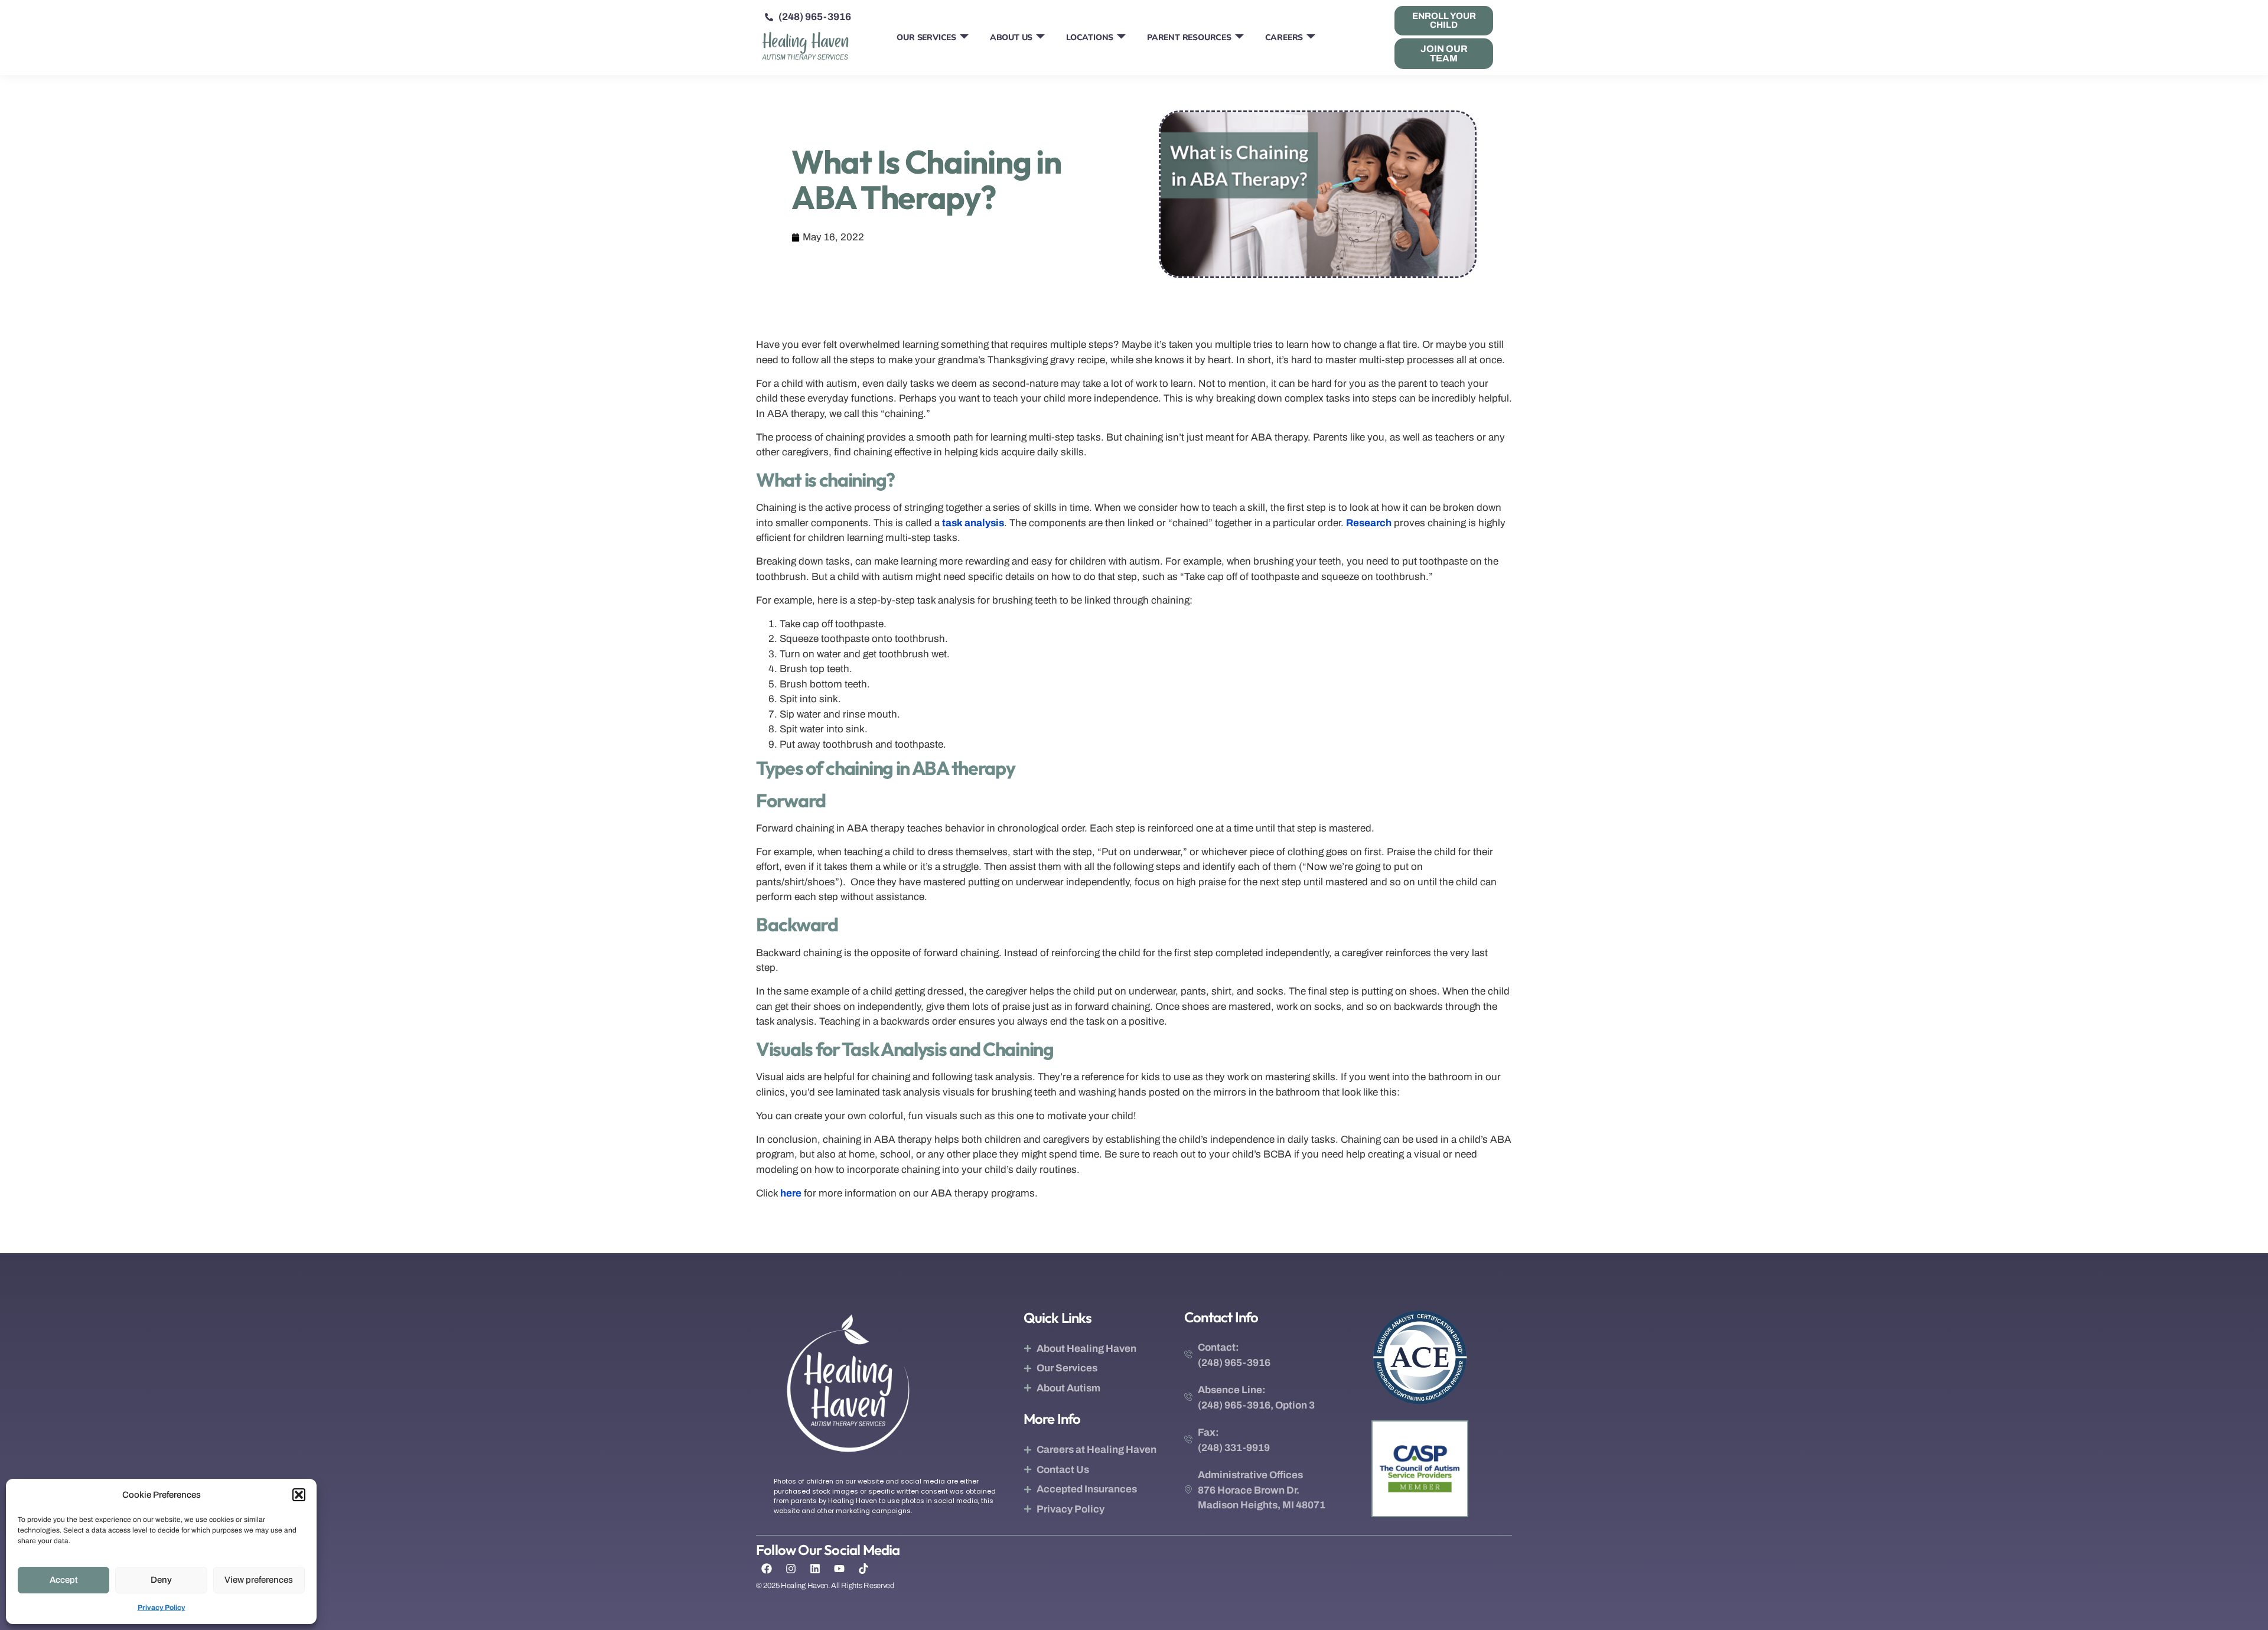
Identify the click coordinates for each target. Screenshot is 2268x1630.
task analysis (973, 523)
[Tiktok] (863, 1569)
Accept (64, 1580)
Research (1369, 523)
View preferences (259, 1580)
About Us (1011, 38)
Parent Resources (1189, 38)
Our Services (926, 38)
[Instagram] (791, 1569)
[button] (299, 1495)
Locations (1090, 38)
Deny (161, 1580)
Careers (1284, 38)
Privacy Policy (162, 1608)
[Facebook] (767, 1569)
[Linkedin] (815, 1569)
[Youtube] (839, 1569)
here (791, 1193)
